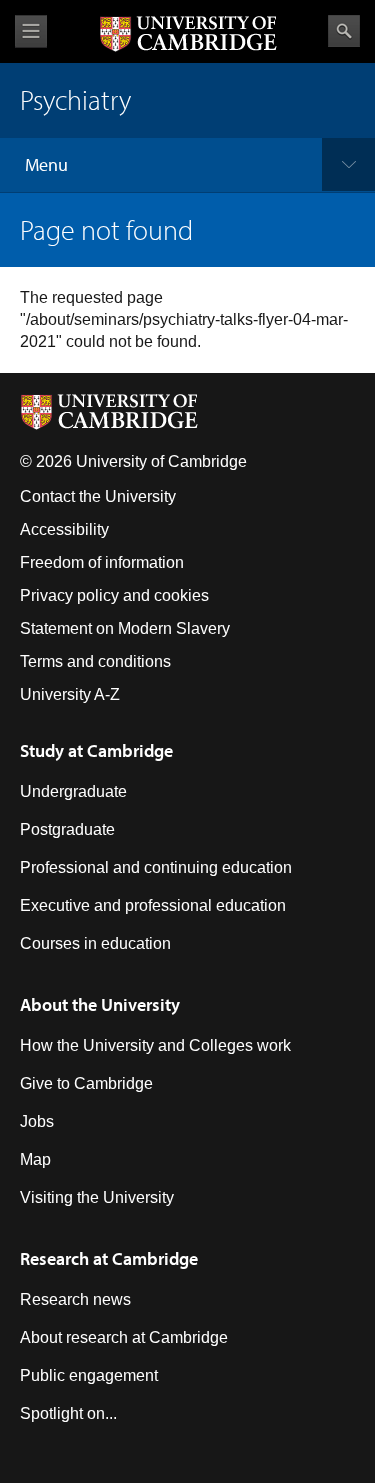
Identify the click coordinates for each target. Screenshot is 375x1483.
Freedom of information (102, 562)
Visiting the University (97, 1197)
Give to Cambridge (86, 1083)
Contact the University (98, 496)
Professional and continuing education (156, 867)
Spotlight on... (68, 1413)
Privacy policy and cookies (114, 595)
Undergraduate (73, 791)
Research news (75, 1299)
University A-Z (70, 694)
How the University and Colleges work (155, 1045)
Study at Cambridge (96, 750)
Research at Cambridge (109, 1258)
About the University (100, 1004)
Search (344, 31)
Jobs (37, 1121)
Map (35, 1159)
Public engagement (89, 1375)
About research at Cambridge (124, 1337)
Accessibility (64, 529)
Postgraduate (67, 829)
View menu (31, 31)
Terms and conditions (95, 661)
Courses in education (95, 943)
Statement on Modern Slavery (125, 628)
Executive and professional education (153, 905)
